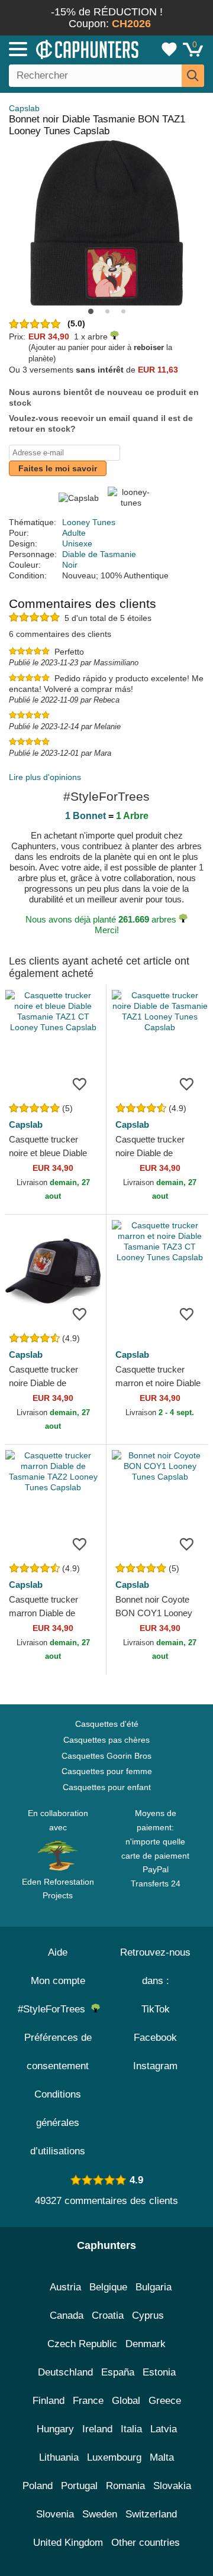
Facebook (155, 2038)
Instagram (155, 2066)
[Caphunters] (62, 48)
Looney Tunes (89, 522)
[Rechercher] (193, 76)
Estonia (159, 2372)
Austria (65, 2287)
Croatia (108, 2316)
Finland (49, 2401)
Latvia (164, 2429)
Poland (38, 2486)
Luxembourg (114, 2457)
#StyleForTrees (54, 2009)
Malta (162, 2457)
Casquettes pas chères (106, 1740)
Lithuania (59, 2457)
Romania (125, 2486)
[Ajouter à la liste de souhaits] (79, 1083)
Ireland (97, 2429)
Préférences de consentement (58, 2052)
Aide (58, 1952)
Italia (131, 2429)
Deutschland (65, 2372)
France (88, 2401)
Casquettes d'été (107, 1724)
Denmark (146, 2344)
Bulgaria (154, 2287)
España (118, 2372)
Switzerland (151, 2514)
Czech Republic (82, 2344)
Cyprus (148, 2316)
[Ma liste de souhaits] (169, 49)
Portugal (79, 2486)
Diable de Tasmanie (99, 554)
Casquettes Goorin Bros (106, 1756)
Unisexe (77, 543)
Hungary (55, 2429)
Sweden (100, 2514)
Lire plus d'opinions (45, 777)
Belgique (108, 2287)
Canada (67, 2316)
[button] (91, 311)
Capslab (24, 108)
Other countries (146, 2543)
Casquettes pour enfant (107, 1787)
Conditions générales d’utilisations (58, 2123)
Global (126, 2401)
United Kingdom (68, 2543)
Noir (70, 565)
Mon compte (58, 1981)
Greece (165, 2401)
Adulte (74, 533)
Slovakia (172, 2486)
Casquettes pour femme (107, 1771)
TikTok (156, 2009)
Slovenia (55, 2514)
